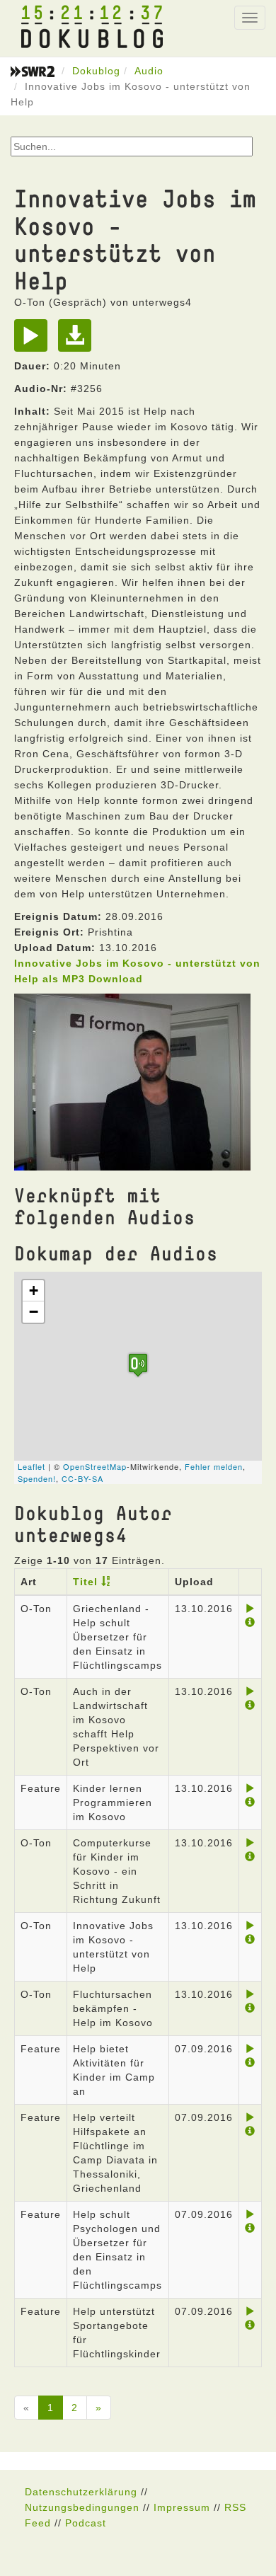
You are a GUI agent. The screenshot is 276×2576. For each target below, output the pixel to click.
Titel (85, 1582)
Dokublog (96, 71)
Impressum (182, 2507)
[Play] (34, 340)
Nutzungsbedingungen (82, 2507)
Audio (149, 71)
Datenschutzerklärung (81, 2492)
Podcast (86, 2523)
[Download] (78, 340)
